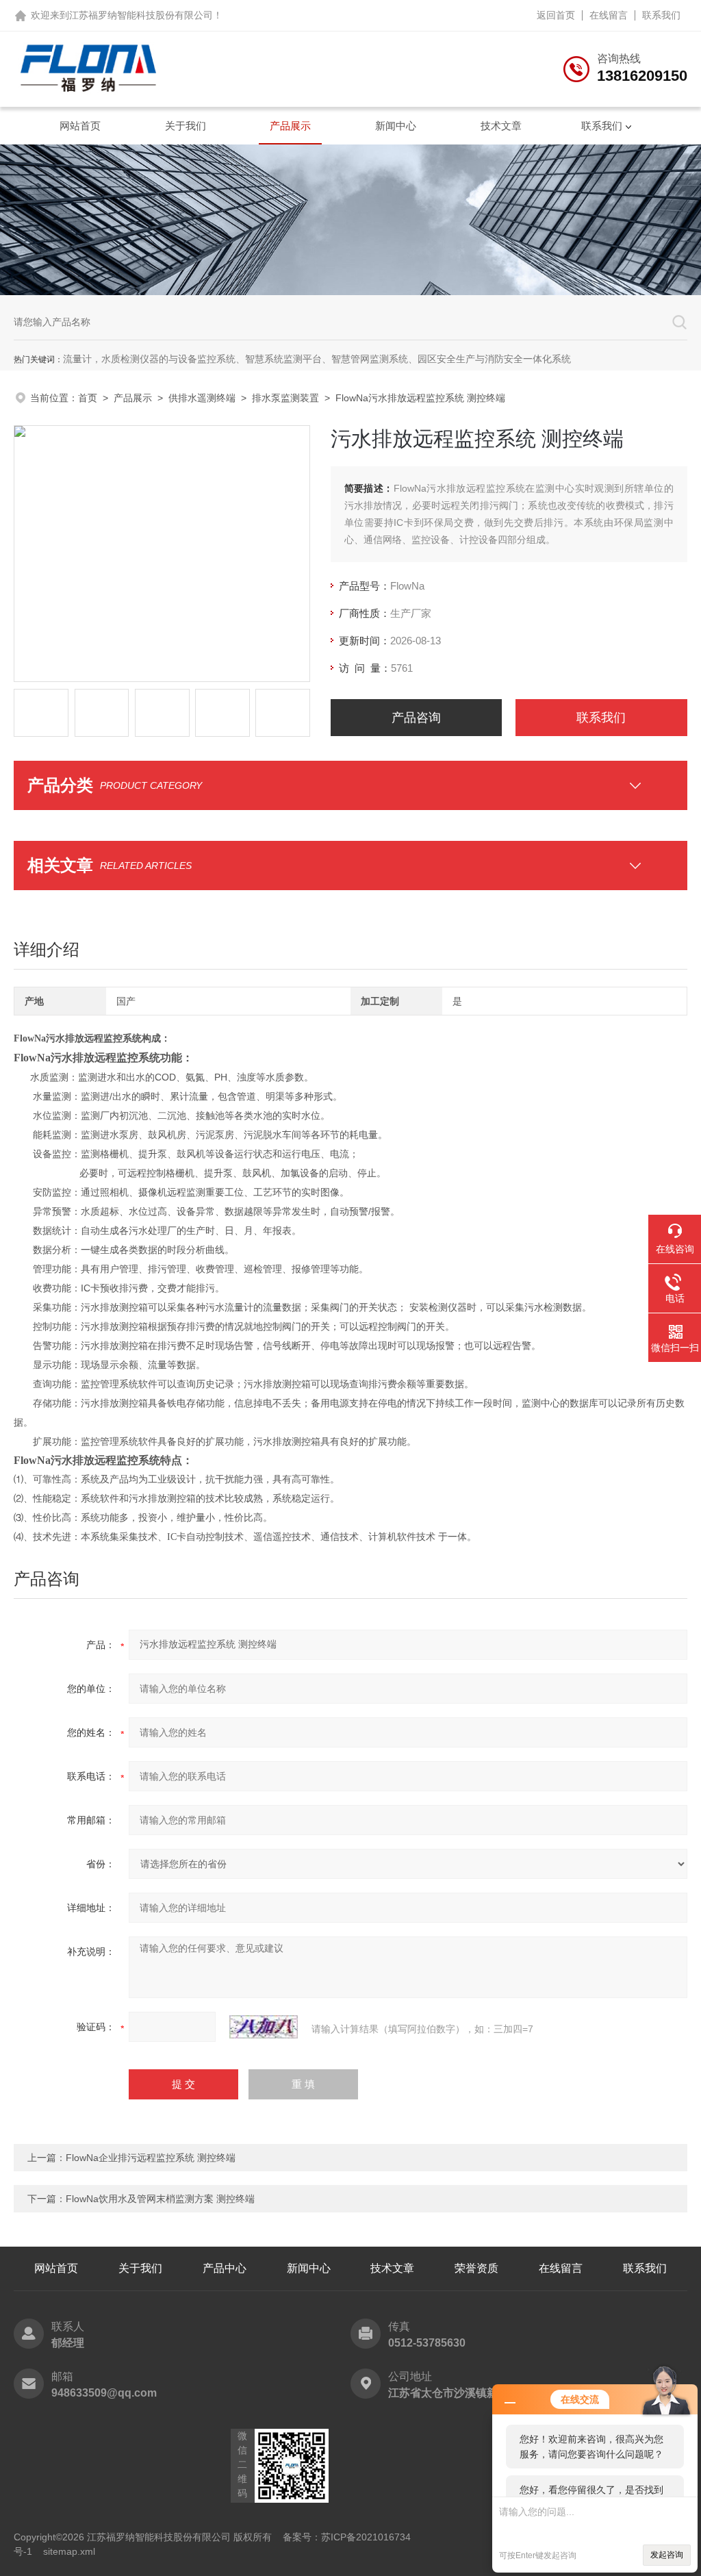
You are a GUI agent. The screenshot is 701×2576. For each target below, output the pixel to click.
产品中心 (225, 2268)
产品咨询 (416, 718)
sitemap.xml (69, 2551)
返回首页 (556, 15)
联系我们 (661, 15)
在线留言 (609, 15)
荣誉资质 (476, 2268)
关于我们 (186, 126)
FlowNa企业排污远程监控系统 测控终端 (151, 2158)
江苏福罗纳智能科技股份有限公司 (141, 15)
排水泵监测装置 (285, 398)
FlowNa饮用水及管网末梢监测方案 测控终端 (160, 2199)
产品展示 (290, 126)
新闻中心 (396, 126)
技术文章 (501, 126)
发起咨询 (667, 2555)
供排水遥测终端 (202, 398)
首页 (88, 398)
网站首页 (80, 126)
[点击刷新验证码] (264, 2027)
